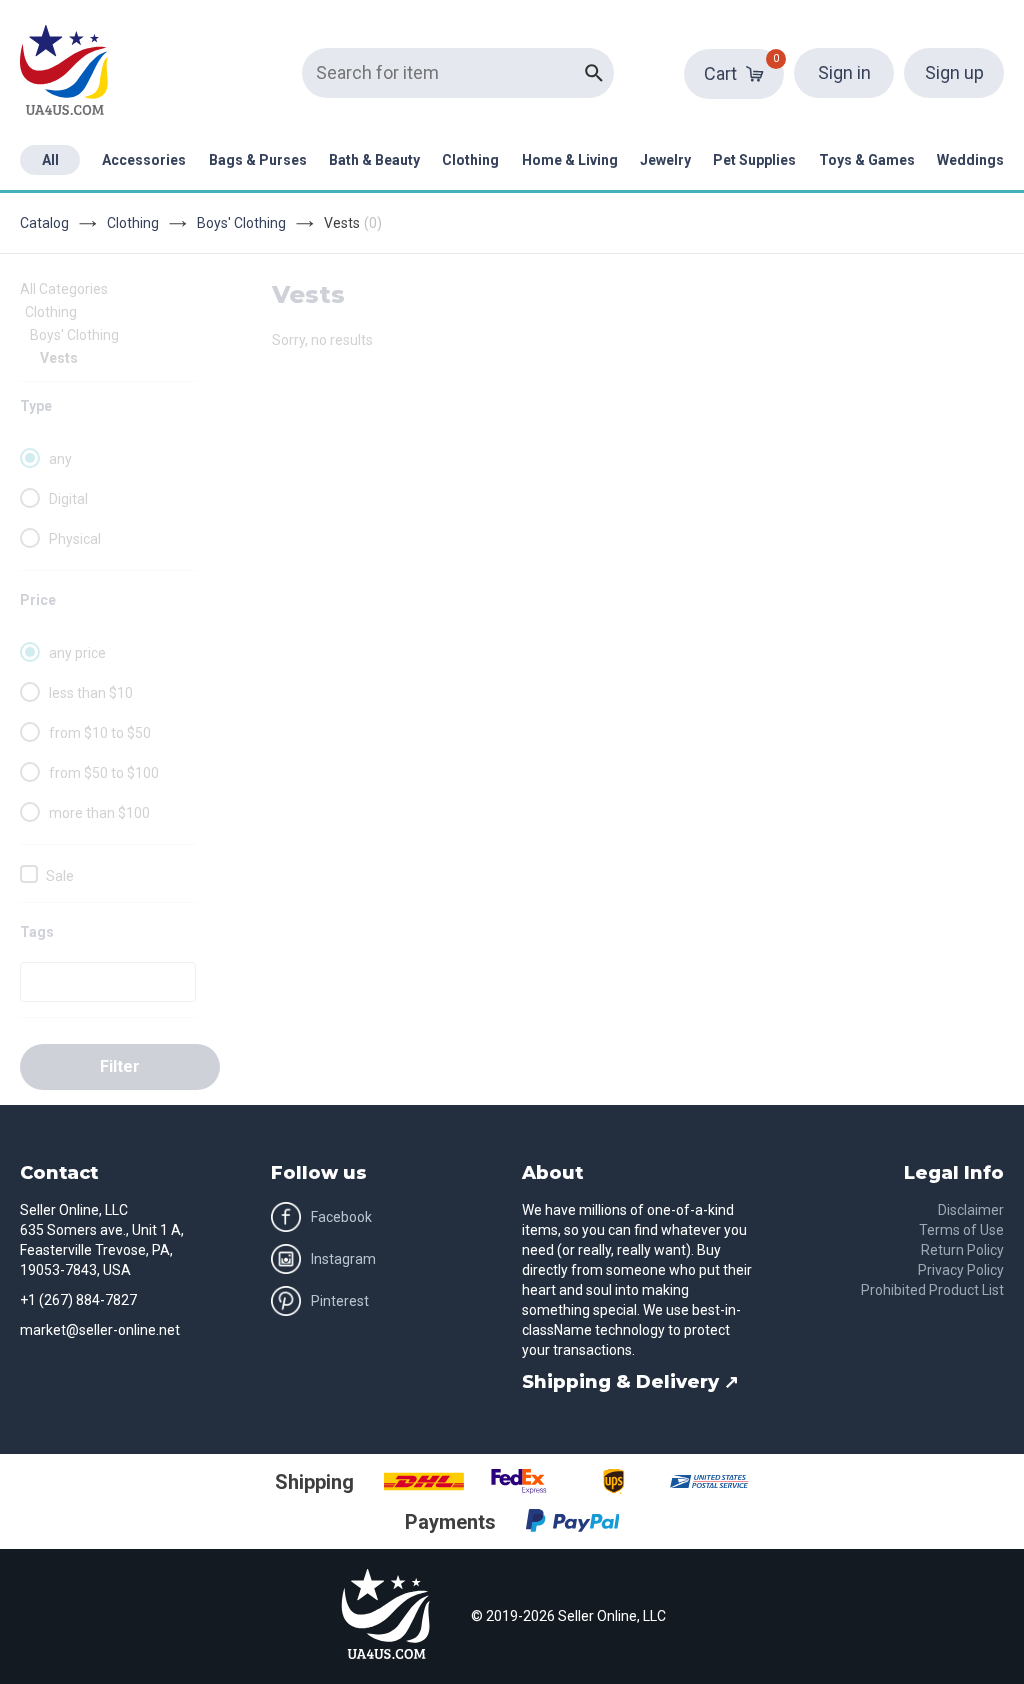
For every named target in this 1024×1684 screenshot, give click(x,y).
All (50, 160)
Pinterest (340, 1301)
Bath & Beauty (374, 160)
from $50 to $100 (104, 773)
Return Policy (962, 1250)
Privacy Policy (961, 1270)
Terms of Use (961, 1230)
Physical (75, 539)
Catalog (44, 223)
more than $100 (99, 813)
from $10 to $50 (100, 733)
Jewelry (665, 160)
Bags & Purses (258, 160)
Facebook (341, 1217)
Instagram (343, 1259)
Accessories (144, 160)
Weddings (970, 160)
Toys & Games (867, 160)
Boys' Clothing (241, 223)
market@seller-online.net (100, 1330)
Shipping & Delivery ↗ (630, 1382)
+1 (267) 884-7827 (78, 1300)
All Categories (64, 289)
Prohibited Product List (932, 1290)
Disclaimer (971, 1210)
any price (77, 653)
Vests (59, 358)
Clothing (470, 160)
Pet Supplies (754, 160)
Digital (68, 499)
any (60, 459)
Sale (60, 876)
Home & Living (570, 160)
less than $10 (91, 693)
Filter (120, 1066)
